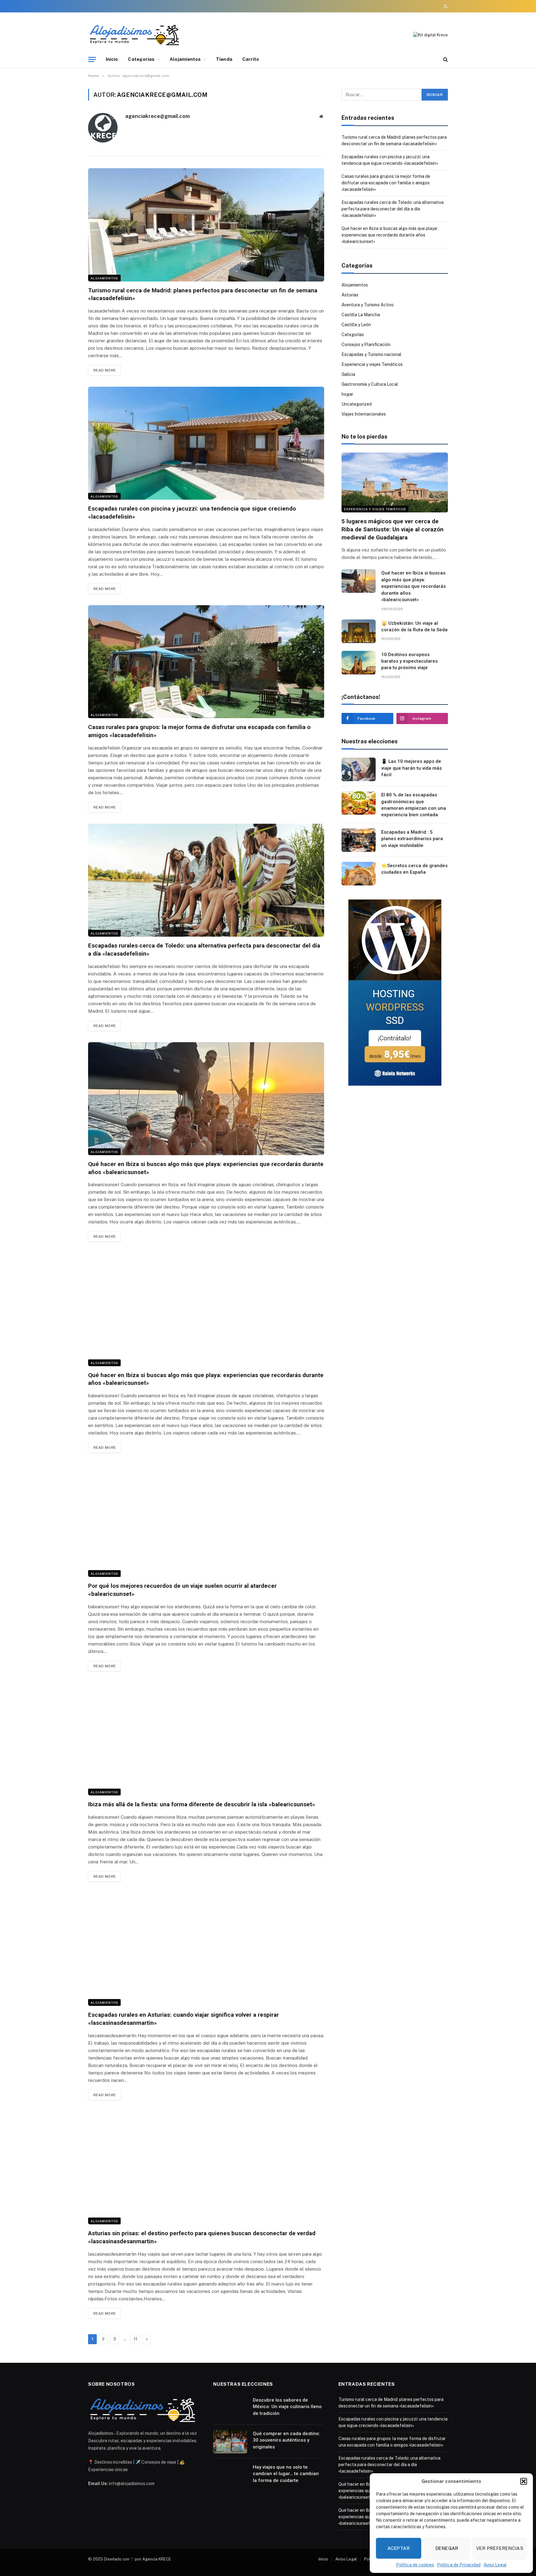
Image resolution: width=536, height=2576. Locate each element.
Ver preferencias (500, 2548)
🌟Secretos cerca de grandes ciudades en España (414, 869)
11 (136, 2339)
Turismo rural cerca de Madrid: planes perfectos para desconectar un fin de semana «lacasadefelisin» (203, 294)
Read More (105, 370)
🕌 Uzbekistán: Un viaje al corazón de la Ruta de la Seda (414, 626)
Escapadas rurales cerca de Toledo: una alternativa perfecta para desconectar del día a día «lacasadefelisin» (204, 950)
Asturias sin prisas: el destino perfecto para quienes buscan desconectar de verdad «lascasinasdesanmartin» (202, 2237)
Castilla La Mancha (361, 315)
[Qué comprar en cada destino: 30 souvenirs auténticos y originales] (230, 2442)
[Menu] (92, 59)
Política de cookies (415, 2565)
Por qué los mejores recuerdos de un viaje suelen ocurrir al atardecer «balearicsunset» (182, 1590)
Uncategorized (357, 404)
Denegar (447, 2548)
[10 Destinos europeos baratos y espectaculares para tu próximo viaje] (359, 663)
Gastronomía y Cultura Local (370, 384)
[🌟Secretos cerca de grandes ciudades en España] (359, 874)
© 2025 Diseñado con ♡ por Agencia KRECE (130, 2559)
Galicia (348, 374)
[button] (524, 2481)
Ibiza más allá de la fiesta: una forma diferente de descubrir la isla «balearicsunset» (202, 1804)
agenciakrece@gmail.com (158, 116)
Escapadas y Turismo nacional (371, 354)
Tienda (224, 59)
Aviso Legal (495, 2565)
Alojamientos (185, 59)
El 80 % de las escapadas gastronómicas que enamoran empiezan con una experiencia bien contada (414, 805)
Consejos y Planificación (366, 345)
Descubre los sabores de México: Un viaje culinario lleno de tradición (287, 2407)
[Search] (445, 59)
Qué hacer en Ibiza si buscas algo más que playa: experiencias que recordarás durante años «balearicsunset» (206, 1168)
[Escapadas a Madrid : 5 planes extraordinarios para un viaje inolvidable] (359, 840)
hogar (347, 394)
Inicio (112, 59)
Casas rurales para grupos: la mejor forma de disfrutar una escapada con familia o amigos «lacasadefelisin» (199, 731)
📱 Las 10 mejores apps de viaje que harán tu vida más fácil (411, 768)
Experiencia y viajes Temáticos (372, 364)
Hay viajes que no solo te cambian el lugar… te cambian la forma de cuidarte (286, 2474)
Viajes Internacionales (364, 414)
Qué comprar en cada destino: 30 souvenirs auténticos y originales (286, 2440)
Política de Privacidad (459, 2565)
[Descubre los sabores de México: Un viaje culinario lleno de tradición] (230, 2408)
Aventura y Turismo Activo (368, 305)
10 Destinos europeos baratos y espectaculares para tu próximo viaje (409, 661)
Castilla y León (356, 325)
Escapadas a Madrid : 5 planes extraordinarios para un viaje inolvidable (412, 839)
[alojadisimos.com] (135, 35)
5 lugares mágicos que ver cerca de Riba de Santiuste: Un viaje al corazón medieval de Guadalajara (393, 529)
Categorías (141, 59)
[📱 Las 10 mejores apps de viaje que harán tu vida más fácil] (359, 769)
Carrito (251, 59)
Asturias (350, 295)
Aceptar (399, 2548)
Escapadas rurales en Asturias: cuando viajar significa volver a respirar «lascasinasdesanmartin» (183, 2019)
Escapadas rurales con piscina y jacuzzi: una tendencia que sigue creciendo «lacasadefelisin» (192, 513)
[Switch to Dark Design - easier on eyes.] (445, 6)
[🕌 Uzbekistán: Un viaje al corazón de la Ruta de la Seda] (359, 631)
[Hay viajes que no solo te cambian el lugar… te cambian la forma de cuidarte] (230, 2475)
